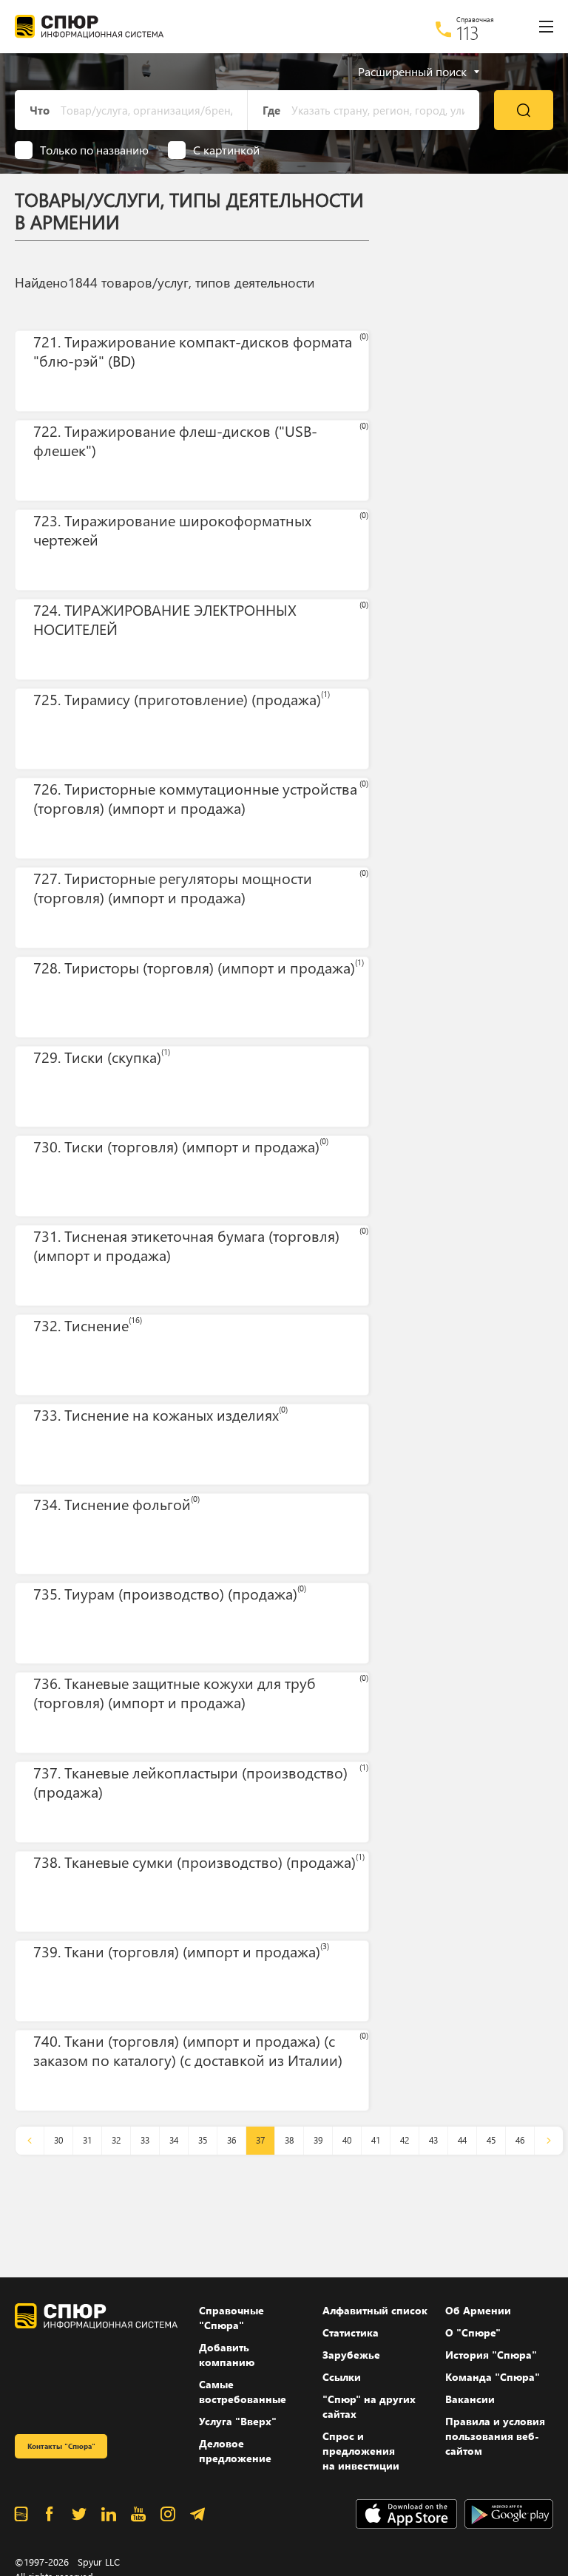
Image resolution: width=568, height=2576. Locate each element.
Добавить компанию (227, 2355)
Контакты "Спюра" (61, 2446)
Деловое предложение (235, 2451)
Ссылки (342, 2377)
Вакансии (470, 2399)
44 (462, 2140)
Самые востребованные (243, 2392)
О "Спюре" (473, 2332)
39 (318, 2140)
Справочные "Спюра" (231, 2318)
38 (289, 2140)
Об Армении (478, 2310)
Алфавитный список (375, 2310)
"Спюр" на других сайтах (369, 2406)
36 (231, 2140)
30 (58, 2140)
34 (174, 2140)
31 (87, 2140)
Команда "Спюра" (493, 2377)
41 (376, 2140)
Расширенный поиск (412, 72)
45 (491, 2140)
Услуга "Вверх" (238, 2421)
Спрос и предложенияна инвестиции (361, 2451)
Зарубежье (351, 2355)
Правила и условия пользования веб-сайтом (495, 2436)
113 (468, 33)
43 (433, 2140)
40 (347, 2140)
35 (203, 2140)
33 (145, 2140)
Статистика (351, 2332)
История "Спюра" (491, 2355)
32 (116, 2140)
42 (405, 2140)
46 (520, 2140)
